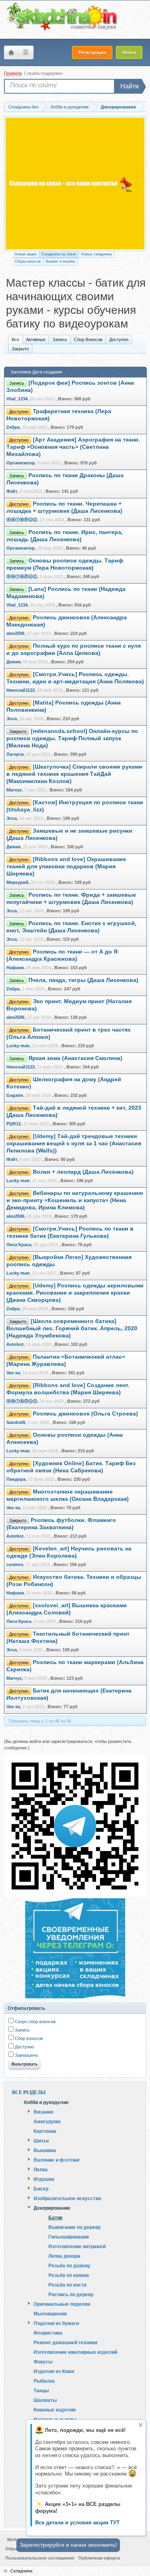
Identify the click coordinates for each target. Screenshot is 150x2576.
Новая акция (26, 254)
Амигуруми (47, 2121)
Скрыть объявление (141, 2425)
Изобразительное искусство (67, 2198)
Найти (130, 86)
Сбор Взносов (88, 339)
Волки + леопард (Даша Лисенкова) (83, 1172)
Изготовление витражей (77, 2246)
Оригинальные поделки (62, 2304)
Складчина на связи (59, 254)
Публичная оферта (99, 2558)
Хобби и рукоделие (46, 2102)
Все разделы (29, 2092)
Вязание (44, 2112)
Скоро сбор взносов (35, 2022)
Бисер (41, 2188)
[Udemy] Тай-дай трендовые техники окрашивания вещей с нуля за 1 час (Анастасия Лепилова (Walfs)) (74, 1143)
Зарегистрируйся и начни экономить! (68, 2545)
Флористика (48, 2333)
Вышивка (45, 2150)
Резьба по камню (69, 2275)
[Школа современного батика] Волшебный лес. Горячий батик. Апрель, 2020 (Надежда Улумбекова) (72, 1328)
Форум (11, 52)
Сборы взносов (28, 261)
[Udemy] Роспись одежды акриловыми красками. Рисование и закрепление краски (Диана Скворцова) (75, 1293)
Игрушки (44, 2179)
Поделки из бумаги (56, 2323)
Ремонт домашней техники (65, 2342)
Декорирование (52, 2208)
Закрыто (20, 349)
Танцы (41, 2390)
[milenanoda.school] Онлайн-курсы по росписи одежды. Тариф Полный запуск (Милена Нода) (72, 738)
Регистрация (92, 52)
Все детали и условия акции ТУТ (77, 2523)
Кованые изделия (55, 2409)
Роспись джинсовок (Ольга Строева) (85, 1414)
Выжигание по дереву (75, 2227)
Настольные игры (55, 2419)
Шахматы (45, 2400)
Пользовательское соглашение (40, 2558)
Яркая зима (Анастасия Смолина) (75, 1058)
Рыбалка (44, 2381)
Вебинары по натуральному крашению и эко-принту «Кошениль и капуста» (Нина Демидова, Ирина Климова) (75, 1200)
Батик (55, 2218)
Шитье (41, 2140)
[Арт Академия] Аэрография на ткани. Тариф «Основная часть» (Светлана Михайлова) (73, 447)
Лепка (41, 2169)
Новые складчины (96, 254)
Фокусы (43, 2361)
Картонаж (45, 2131)
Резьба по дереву (69, 2266)
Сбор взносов (28, 2038)
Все (15, 339)
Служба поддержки (43, 73)
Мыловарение (50, 2313)
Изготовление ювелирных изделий (75, 2352)
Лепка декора (64, 2256)
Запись (60, 339)
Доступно (119, 339)
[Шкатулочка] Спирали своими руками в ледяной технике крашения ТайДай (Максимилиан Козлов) (74, 774)
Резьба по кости (67, 2285)
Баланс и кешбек (60, 261)
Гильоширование (69, 2237)
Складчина (21, 2571)
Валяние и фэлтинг (57, 2160)
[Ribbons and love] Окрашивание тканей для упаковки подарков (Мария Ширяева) (66, 866)
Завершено (26, 2055)
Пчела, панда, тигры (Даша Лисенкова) (83, 980)
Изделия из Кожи (54, 2371)
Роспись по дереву (71, 2294)
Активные (36, 339)
